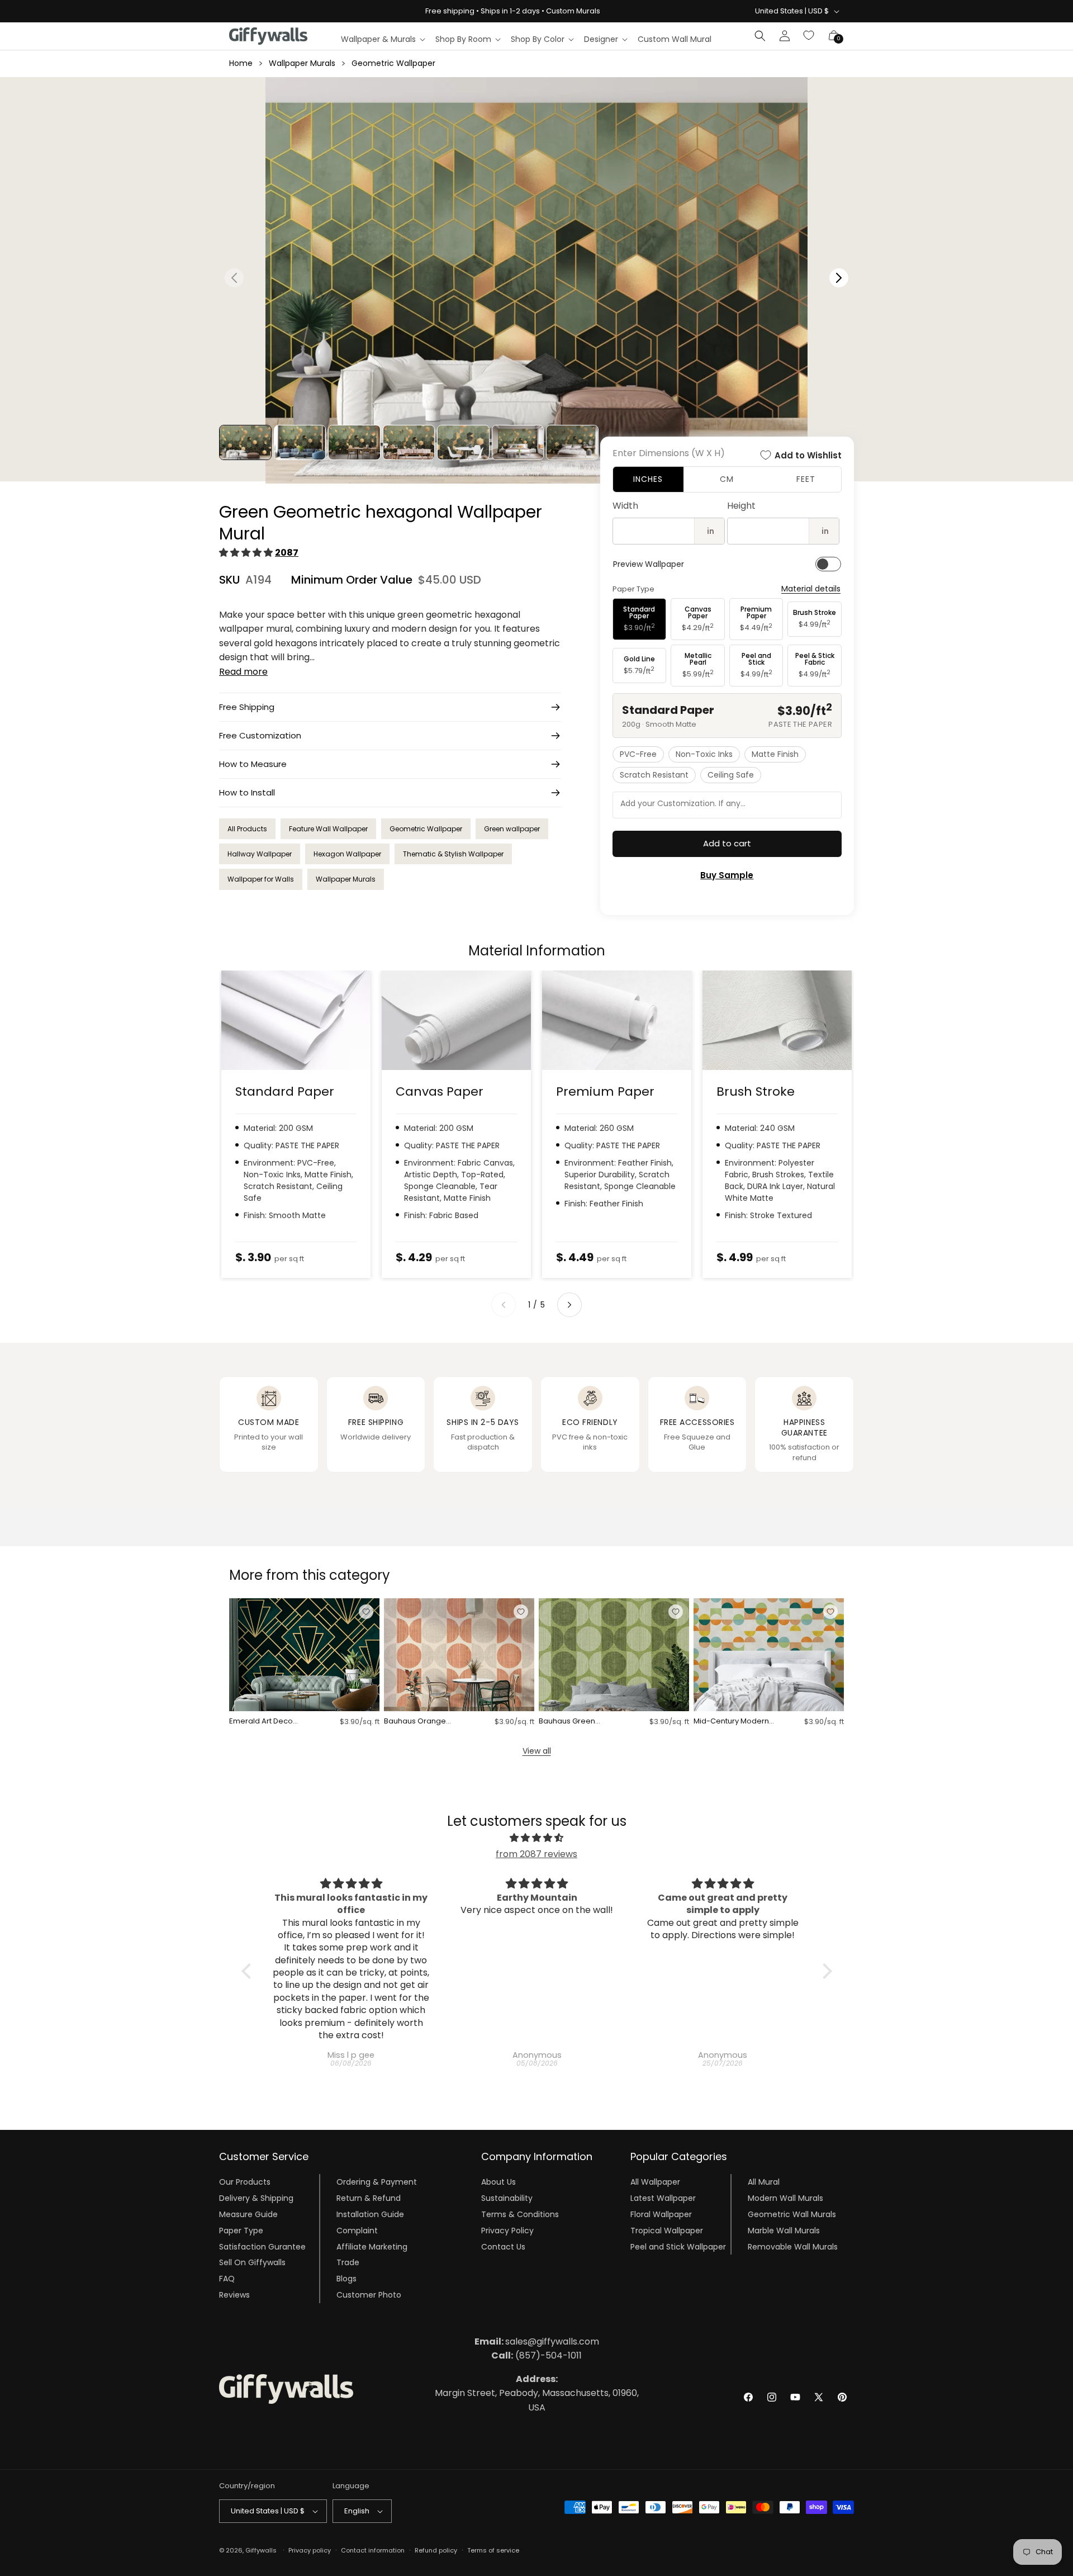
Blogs (346, 2279)
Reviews (234, 2295)
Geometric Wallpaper (393, 63)
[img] (537, 1838)
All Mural (764, 2182)
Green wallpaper (512, 829)
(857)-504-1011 (536, 2355)
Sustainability (507, 2198)
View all (537, 1751)
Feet (806, 479)
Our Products (245, 2182)
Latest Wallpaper (663, 2198)
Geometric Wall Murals (792, 2214)
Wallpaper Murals (302, 63)
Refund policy (436, 2550)
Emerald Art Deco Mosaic (261, 1722)
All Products (247, 829)
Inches (648, 479)
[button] (383, 39)
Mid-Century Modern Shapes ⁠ (731, 1722)
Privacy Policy (507, 2231)
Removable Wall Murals (793, 2246)
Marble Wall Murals (784, 2231)
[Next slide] (569, 1305)
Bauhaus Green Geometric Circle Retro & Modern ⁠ (580, 1722)
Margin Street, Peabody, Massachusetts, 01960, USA (537, 2393)
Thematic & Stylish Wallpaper (453, 854)
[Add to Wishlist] (366, 1612)
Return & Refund (369, 2198)
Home (241, 63)
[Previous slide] (504, 1305)
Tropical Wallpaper (667, 2231)
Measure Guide (248, 2214)
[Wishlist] (809, 36)
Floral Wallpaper (661, 2214)
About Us (498, 2182)
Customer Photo (369, 2295)
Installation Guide (370, 2214)
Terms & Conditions (520, 2214)
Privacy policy (310, 2550)
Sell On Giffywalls (252, 2262)
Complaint (357, 2231)
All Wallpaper (655, 2182)
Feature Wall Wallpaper (328, 829)
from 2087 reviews (536, 1854)
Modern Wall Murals (785, 2198)
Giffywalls (261, 2550)
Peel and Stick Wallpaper (678, 2246)
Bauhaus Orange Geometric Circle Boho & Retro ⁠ (425, 1722)
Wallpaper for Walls (261, 879)
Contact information (373, 2550)
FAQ (227, 2279)
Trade (348, 2262)
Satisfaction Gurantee (262, 2246)
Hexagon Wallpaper (347, 854)
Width (625, 506)
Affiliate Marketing (372, 2246)
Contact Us (503, 2246)
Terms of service (493, 2550)
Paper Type (241, 2231)
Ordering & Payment (377, 2182)
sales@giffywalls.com (537, 2341)
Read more (243, 672)
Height (741, 506)
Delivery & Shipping (256, 2198)
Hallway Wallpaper (260, 854)
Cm (727, 479)
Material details (811, 589)
